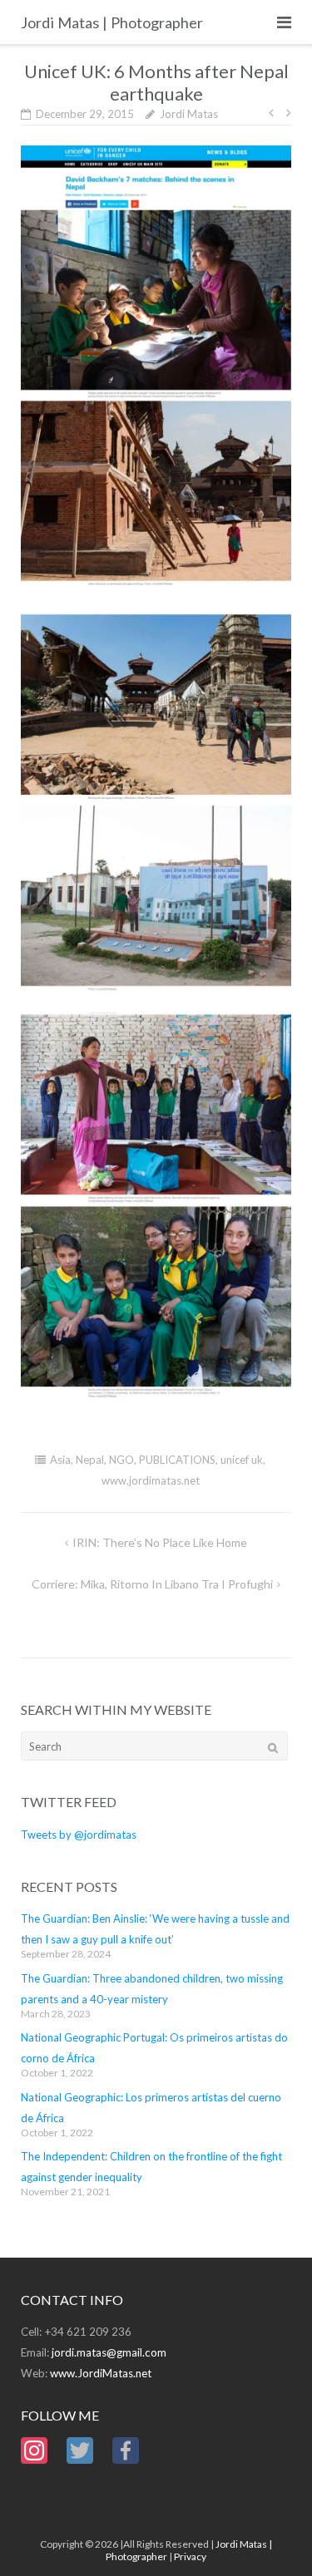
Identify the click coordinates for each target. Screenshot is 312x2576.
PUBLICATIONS (177, 1460)
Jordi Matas (189, 114)
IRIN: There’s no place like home (160, 1542)
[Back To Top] (271, 2536)
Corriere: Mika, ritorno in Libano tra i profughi (152, 1584)
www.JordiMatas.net (101, 2373)
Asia (60, 1460)
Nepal (90, 1460)
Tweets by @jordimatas (79, 1835)
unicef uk (242, 1460)
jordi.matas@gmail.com (109, 2352)
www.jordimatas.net (151, 1480)
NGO (121, 1460)
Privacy (190, 2556)
